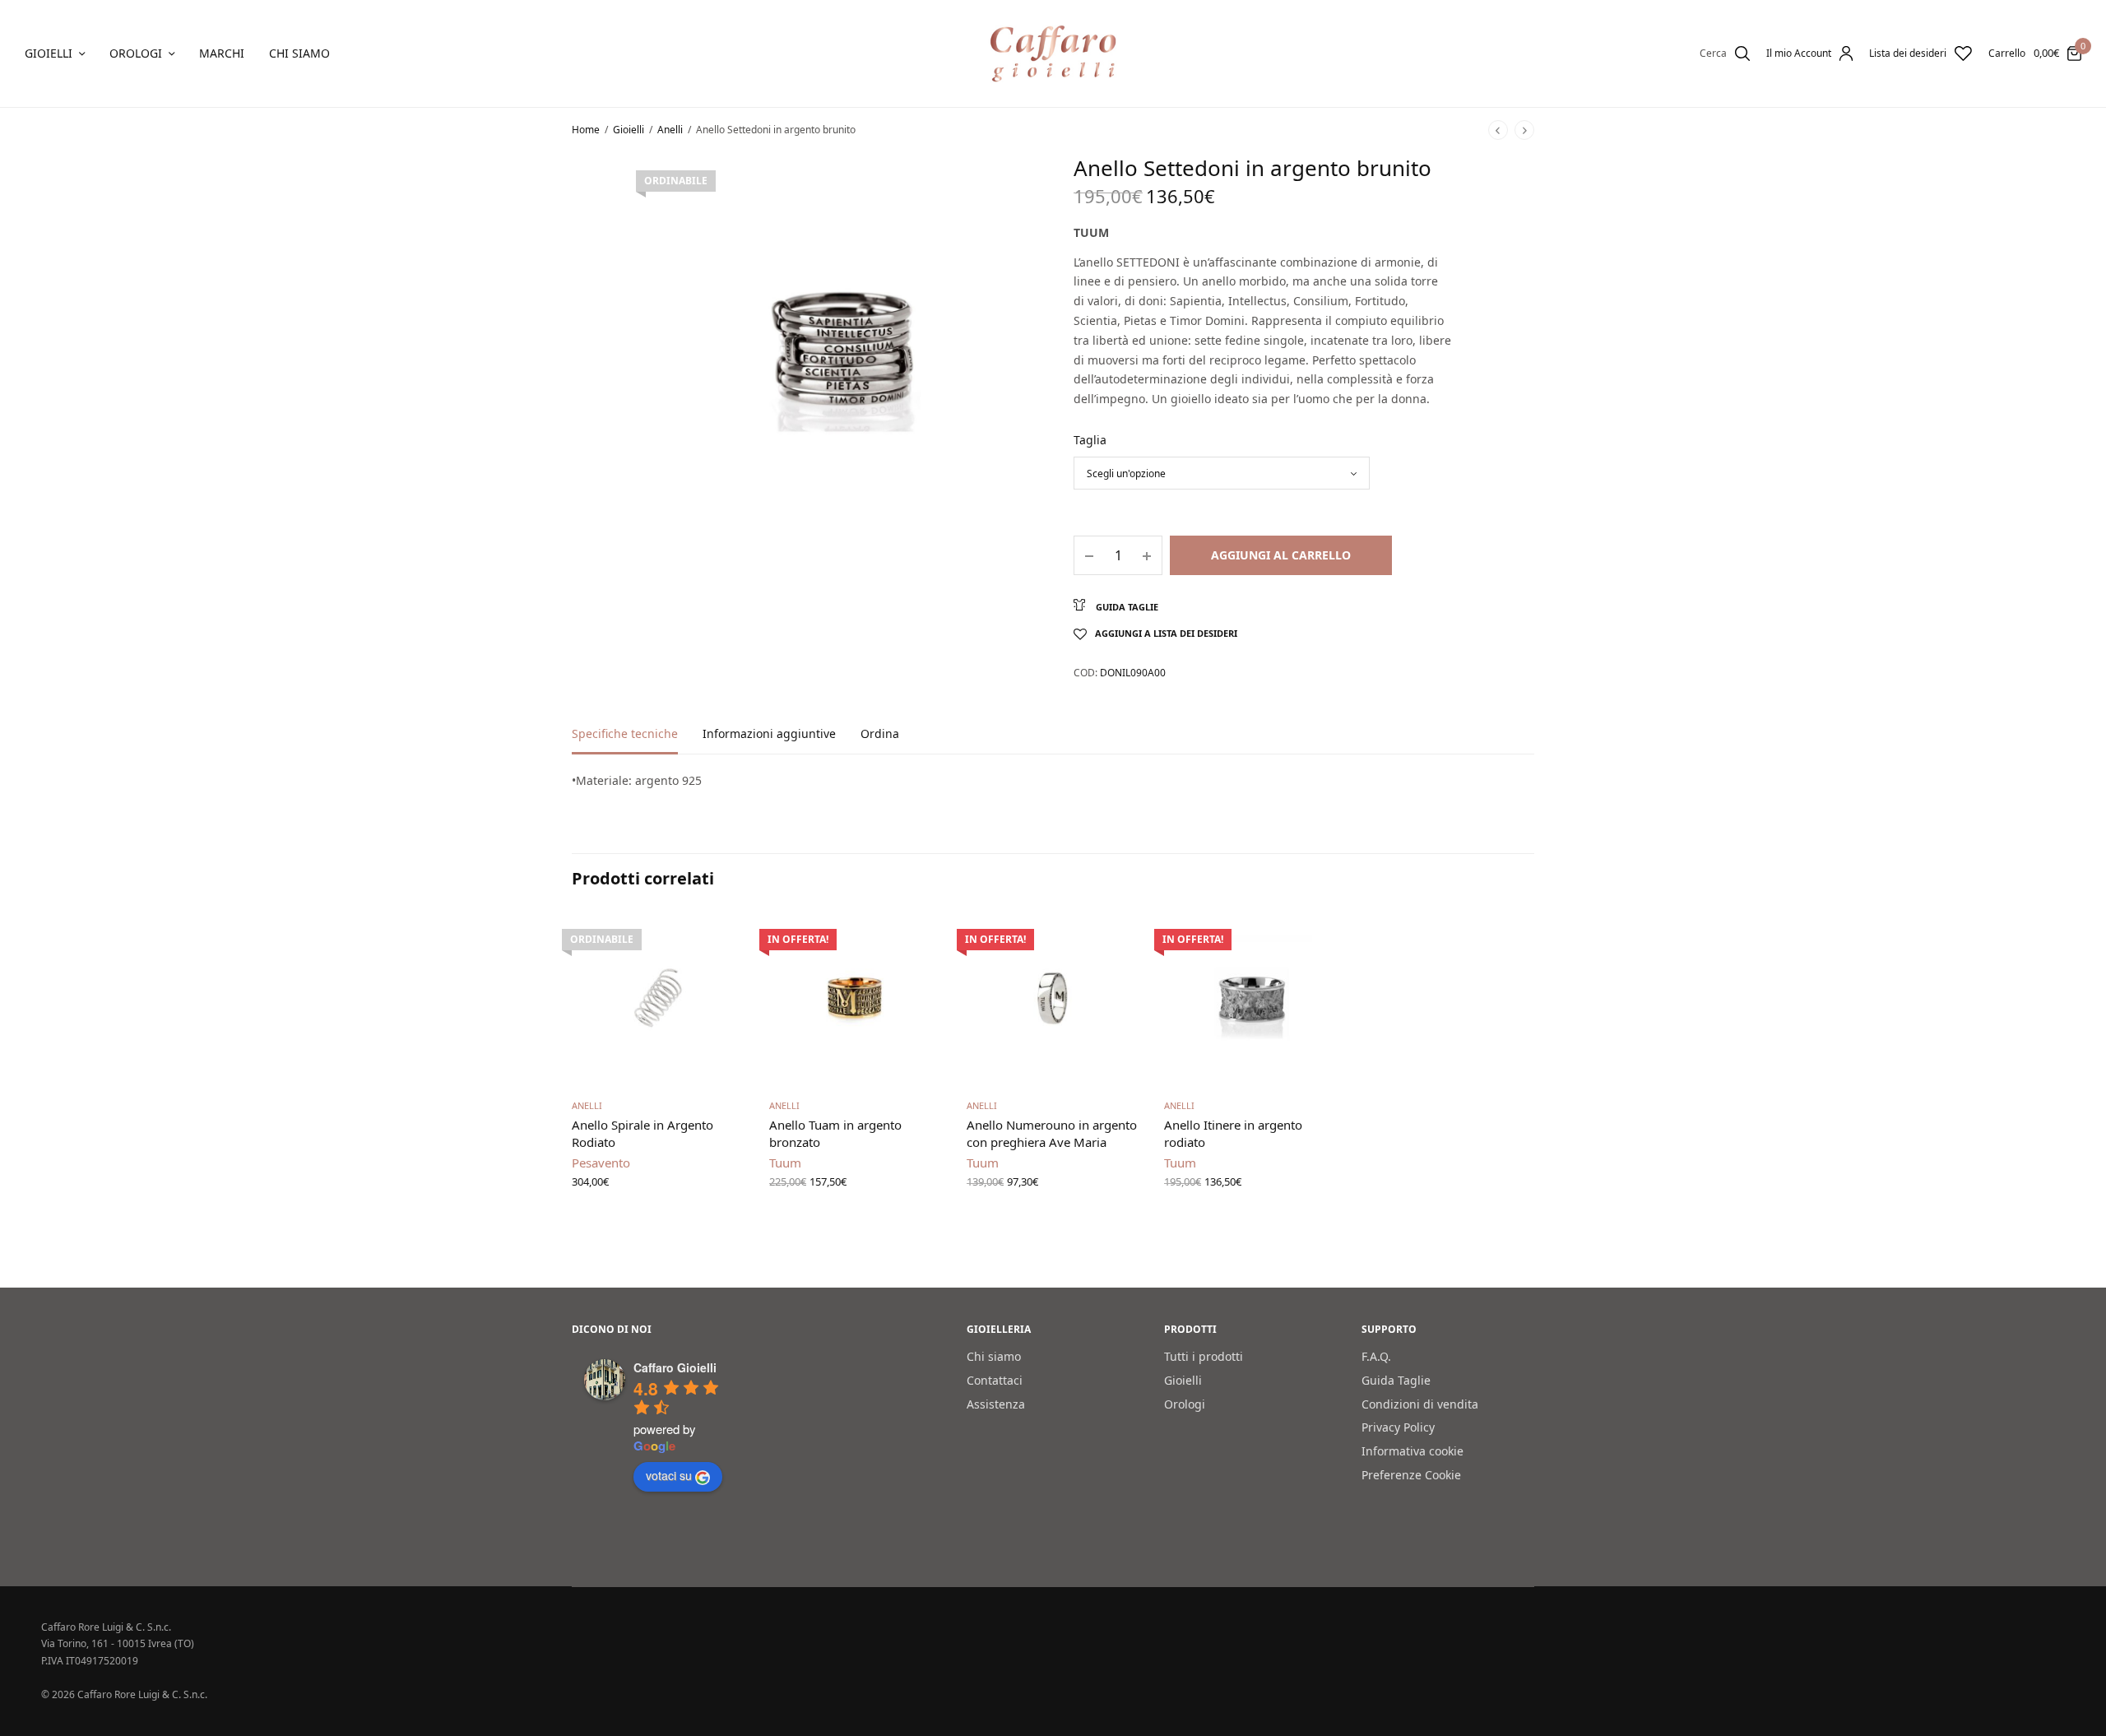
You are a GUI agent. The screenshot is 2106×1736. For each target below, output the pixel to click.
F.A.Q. (1376, 1356)
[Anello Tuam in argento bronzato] (856, 998)
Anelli (670, 130)
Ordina (880, 735)
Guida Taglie (1396, 1380)
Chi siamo (299, 53)
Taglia (1090, 440)
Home (586, 130)
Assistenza (996, 1404)
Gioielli (49, 53)
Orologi (136, 53)
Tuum (1091, 232)
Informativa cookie (1413, 1452)
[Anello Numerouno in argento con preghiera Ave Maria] (1053, 998)
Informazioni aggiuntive (769, 735)
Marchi (222, 53)
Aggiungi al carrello (1281, 555)
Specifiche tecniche (625, 735)
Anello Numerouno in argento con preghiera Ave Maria (1052, 1133)
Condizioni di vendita (1420, 1404)
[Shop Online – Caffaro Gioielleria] (1053, 53)
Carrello (2007, 53)
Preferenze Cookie (1411, 1475)
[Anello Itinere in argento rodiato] (1250, 998)
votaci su (669, 1476)
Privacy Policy (1398, 1428)
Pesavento (601, 1163)
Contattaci (995, 1380)
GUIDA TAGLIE (1126, 607)
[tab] (637, 741)
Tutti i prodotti (1204, 1356)
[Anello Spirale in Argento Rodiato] (658, 998)
